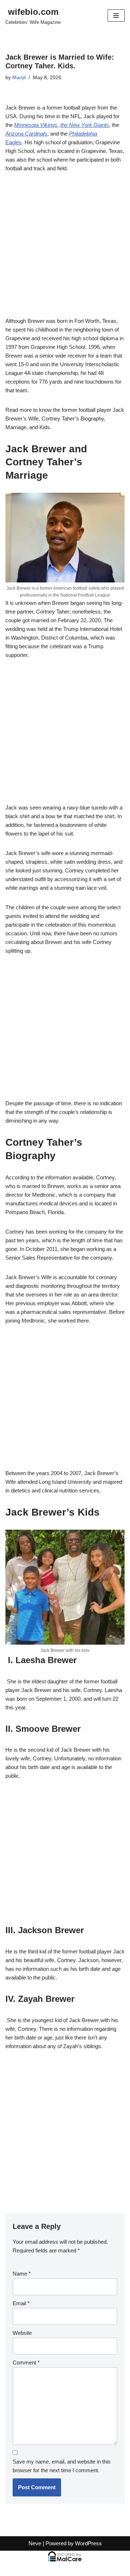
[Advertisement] (65, 249)
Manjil (19, 78)
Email (21, 2303)
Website (22, 2333)
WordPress (88, 2543)
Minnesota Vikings (36, 125)
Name (22, 2274)
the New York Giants (85, 125)
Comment (26, 2363)
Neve (35, 2543)
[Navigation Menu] (116, 16)
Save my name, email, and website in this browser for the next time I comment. (62, 2466)
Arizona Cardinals (26, 134)
